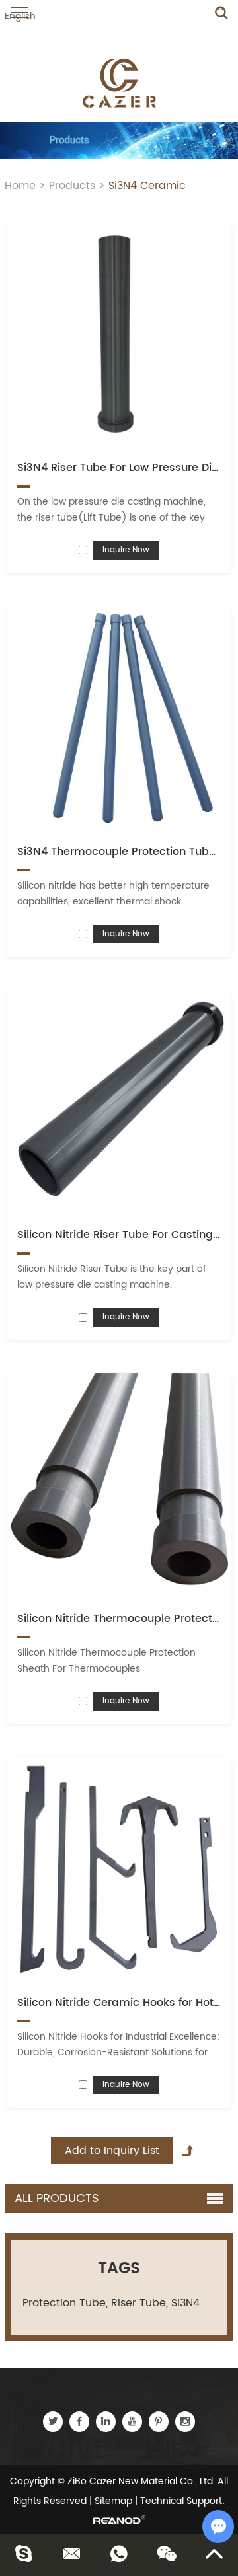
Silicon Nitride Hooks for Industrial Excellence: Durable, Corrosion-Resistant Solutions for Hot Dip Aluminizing (118, 2052)
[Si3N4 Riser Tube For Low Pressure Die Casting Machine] (119, 334)
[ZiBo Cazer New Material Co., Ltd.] (119, 83)
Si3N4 (185, 2303)
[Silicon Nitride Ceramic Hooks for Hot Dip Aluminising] (119, 1869)
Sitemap (113, 2501)
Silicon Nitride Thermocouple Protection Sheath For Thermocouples (106, 1661)
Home (20, 186)
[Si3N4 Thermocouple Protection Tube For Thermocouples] (119, 718)
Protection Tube (64, 2303)
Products (72, 186)
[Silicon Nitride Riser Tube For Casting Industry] (119, 1102)
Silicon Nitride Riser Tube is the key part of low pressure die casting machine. (112, 1277)
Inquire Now (126, 550)
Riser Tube (139, 2303)
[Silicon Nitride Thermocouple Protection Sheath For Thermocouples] (119, 1485)
